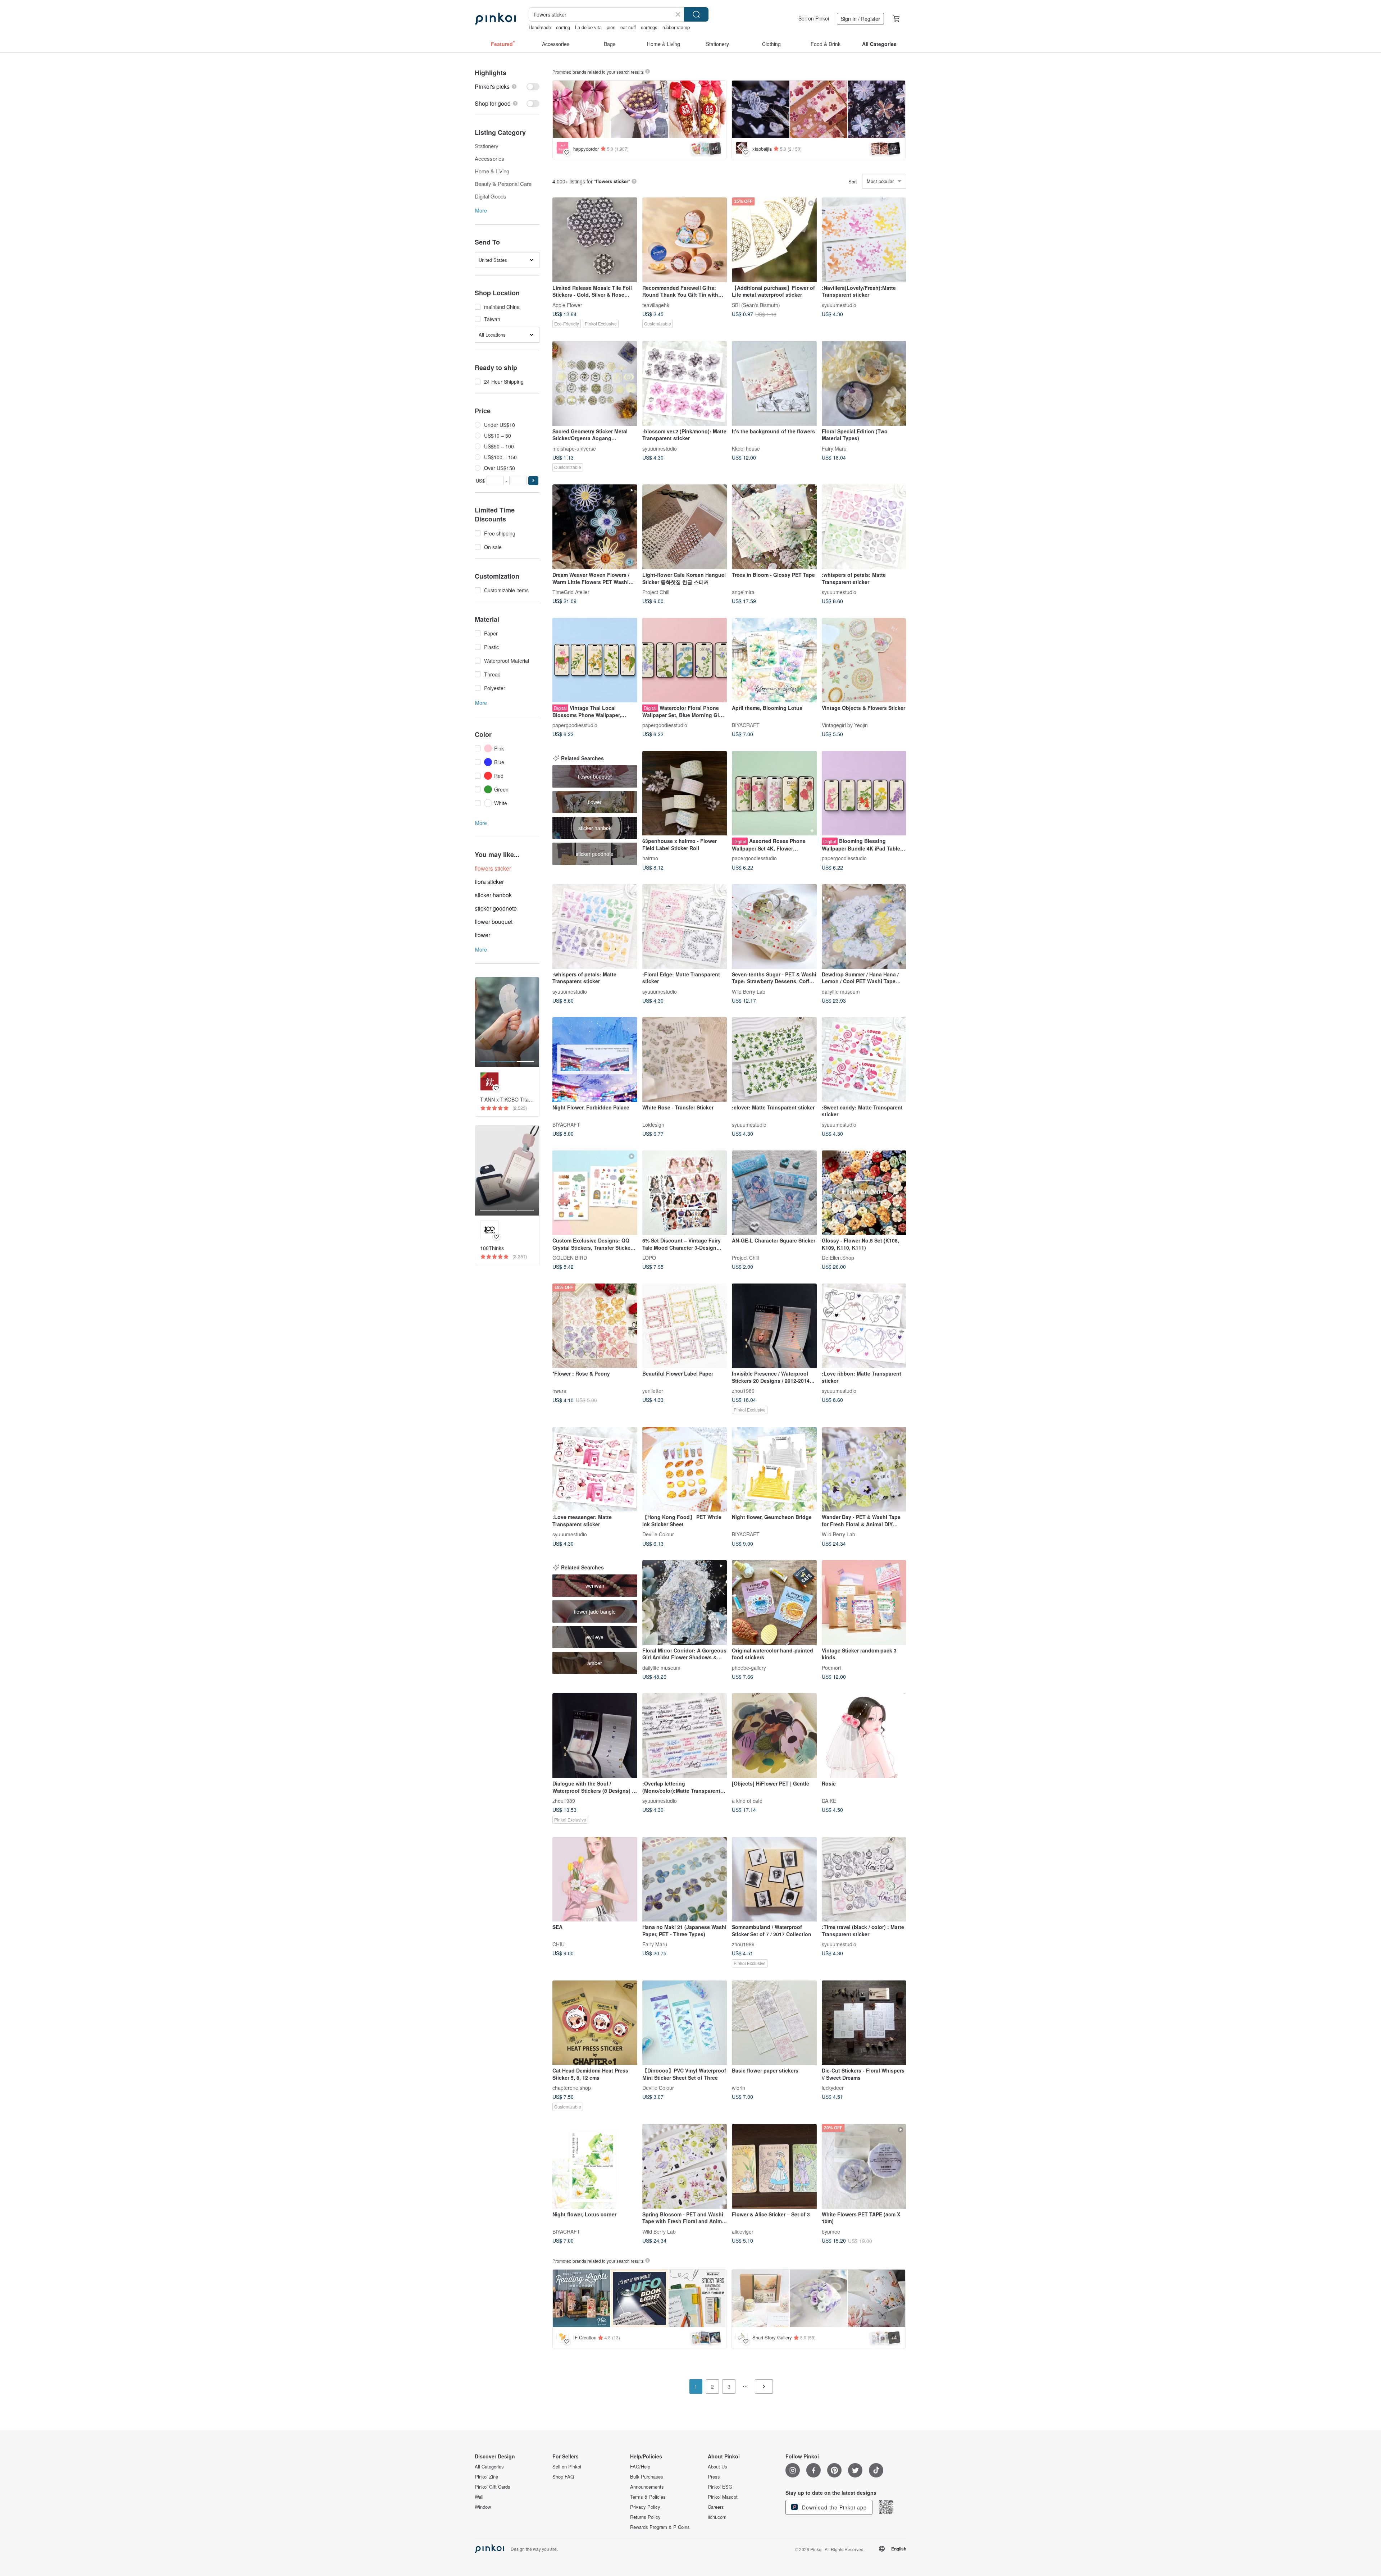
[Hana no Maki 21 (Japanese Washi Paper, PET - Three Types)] (685, 1879)
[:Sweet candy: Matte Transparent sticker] (864, 1059)
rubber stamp (676, 27)
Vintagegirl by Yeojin (845, 725)
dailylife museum (841, 991)
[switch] (507, 86)
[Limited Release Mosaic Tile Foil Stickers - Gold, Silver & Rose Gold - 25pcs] (595, 240)
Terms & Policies (648, 2497)
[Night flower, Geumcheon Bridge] (774, 1469)
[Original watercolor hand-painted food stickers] (774, 1602)
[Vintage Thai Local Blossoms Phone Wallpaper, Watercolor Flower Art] (595, 660)
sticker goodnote (496, 908)
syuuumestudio (839, 305)
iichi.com (717, 2517)
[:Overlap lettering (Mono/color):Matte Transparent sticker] (685, 1736)
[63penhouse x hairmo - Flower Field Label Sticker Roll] (685, 793)
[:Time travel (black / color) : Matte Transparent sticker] (864, 1879)
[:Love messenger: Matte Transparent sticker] (595, 1469)
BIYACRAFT (746, 725)
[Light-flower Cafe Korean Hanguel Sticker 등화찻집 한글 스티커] (685, 527)
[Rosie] (864, 1736)
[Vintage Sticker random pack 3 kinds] (864, 1602)
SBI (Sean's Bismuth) (756, 305)
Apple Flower (567, 305)
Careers (716, 2507)
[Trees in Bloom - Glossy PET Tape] (774, 527)
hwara (559, 1391)
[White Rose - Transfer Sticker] (685, 1059)
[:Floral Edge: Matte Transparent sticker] (685, 926)
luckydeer (833, 2088)
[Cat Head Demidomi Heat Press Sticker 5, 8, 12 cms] (595, 2023)
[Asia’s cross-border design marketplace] (495, 19)
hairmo (650, 858)
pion (611, 27)
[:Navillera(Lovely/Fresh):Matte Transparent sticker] (864, 240)
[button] (533, 481)
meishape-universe (574, 448)
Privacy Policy (645, 2507)
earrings (649, 27)
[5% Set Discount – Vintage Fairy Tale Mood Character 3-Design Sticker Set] (685, 1193)
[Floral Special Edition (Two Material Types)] (864, 383)
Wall (479, 2497)
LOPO (649, 1258)
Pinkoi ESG (720, 2487)
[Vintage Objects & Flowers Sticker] (864, 660)
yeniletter (653, 1391)
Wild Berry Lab (749, 991)
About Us (717, 2467)
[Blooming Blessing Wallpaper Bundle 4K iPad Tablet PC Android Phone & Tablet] (864, 793)
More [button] (481, 210)
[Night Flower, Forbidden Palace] (595, 1059)
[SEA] (595, 1879)
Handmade (540, 27)
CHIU (559, 1944)
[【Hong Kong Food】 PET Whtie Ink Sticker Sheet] (685, 1469)
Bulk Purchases (647, 2477)
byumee (831, 2231)
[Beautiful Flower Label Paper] (685, 1326)
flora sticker (489, 882)
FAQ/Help (640, 2467)
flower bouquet (494, 922)
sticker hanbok (493, 895)
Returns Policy (645, 2517)
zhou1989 (743, 1391)
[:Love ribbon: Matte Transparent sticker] (864, 1326)
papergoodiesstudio (575, 725)
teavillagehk (656, 305)
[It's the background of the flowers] (774, 383)
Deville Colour (658, 1534)
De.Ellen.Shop (838, 1258)
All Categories (489, 2467)
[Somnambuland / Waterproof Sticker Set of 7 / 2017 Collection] (774, 1879)
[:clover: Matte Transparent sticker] (774, 1059)
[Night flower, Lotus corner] (595, 2166)
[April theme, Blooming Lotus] (774, 660)
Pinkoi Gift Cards (493, 2487)
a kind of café (747, 1800)
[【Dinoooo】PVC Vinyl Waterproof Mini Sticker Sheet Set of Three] (685, 2023)
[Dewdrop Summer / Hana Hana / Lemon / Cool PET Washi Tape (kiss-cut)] (864, 926)
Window (483, 2507)
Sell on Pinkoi (814, 18)
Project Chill (656, 592)
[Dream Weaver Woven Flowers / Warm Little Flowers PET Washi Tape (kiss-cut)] (595, 527)
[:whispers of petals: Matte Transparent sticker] (864, 527)
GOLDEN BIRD (570, 1258)
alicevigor (743, 2231)
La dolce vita (588, 27)
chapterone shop (572, 2088)
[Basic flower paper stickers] (774, 2023)
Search (696, 14)
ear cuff (628, 27)
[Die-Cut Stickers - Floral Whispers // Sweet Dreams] (864, 2023)
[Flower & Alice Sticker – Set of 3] (774, 2166)
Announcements (647, 2487)
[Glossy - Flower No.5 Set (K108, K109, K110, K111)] (864, 1193)
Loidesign (653, 1124)
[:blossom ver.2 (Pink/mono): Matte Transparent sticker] (685, 383)
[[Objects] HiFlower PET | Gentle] (774, 1736)
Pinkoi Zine (486, 2477)
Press (714, 2477)
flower (482, 935)
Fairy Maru (834, 448)
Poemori (831, 1667)
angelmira (743, 592)
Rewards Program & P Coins (660, 2527)
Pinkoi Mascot (723, 2497)
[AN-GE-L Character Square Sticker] (774, 1193)
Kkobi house (746, 448)
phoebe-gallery (749, 1667)
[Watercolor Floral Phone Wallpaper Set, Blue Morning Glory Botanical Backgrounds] (685, 660)
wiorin (739, 2088)
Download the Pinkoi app (833, 2507)
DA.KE (829, 1800)
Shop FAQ (563, 2477)
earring (563, 27)
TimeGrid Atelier (571, 592)
